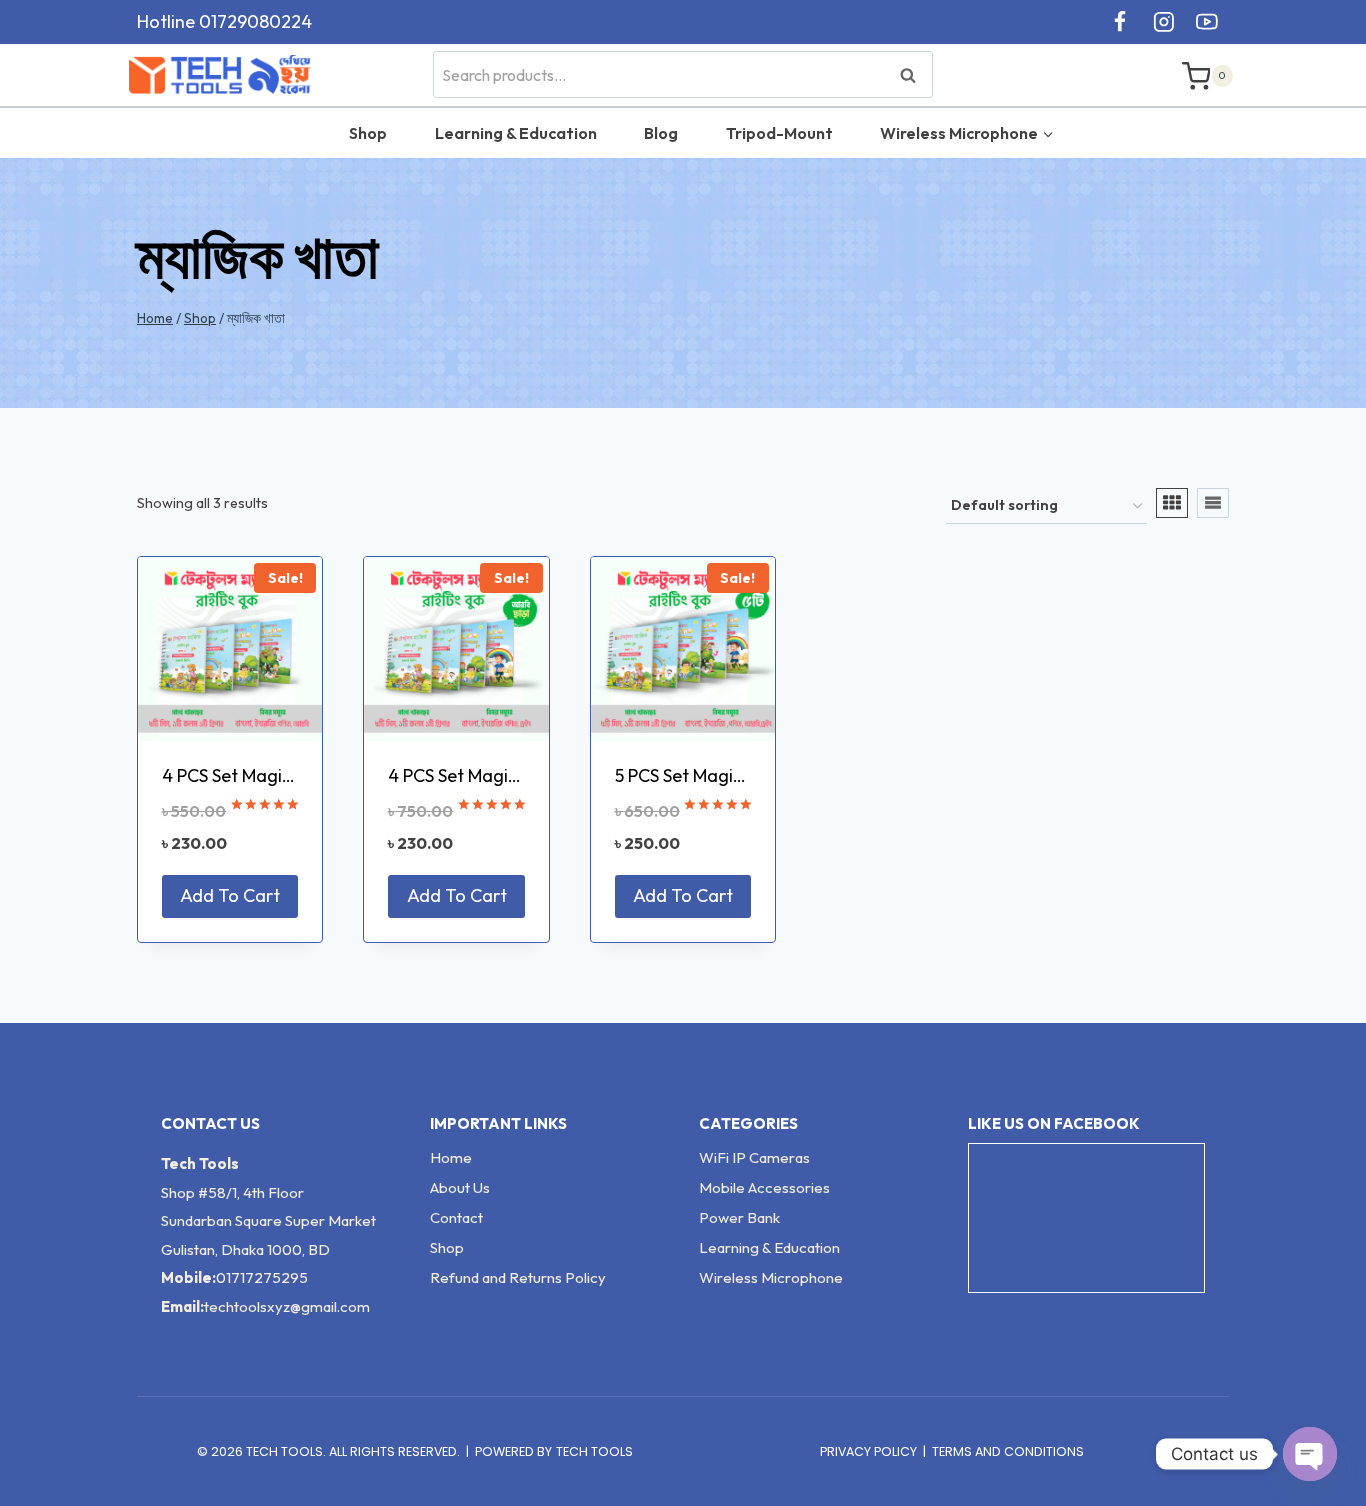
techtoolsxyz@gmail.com (287, 1306)
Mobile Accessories (764, 1187)
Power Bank (739, 1217)
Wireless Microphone (771, 1277)
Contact (456, 1217)
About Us (460, 1187)
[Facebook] (1120, 22)
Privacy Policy (868, 1451)
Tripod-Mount (779, 133)
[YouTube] (1207, 22)
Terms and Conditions (1008, 1451)
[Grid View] (1172, 503)
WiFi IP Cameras (754, 1157)
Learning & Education (516, 133)
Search (914, 74)
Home (451, 1157)
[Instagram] (1164, 22)
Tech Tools (594, 1451)
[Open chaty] (1310, 1454)
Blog (661, 133)
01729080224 (255, 21)
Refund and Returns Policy (518, 1277)
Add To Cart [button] (230, 895)
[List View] (1213, 503)
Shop (368, 133)
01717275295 (262, 1277)
